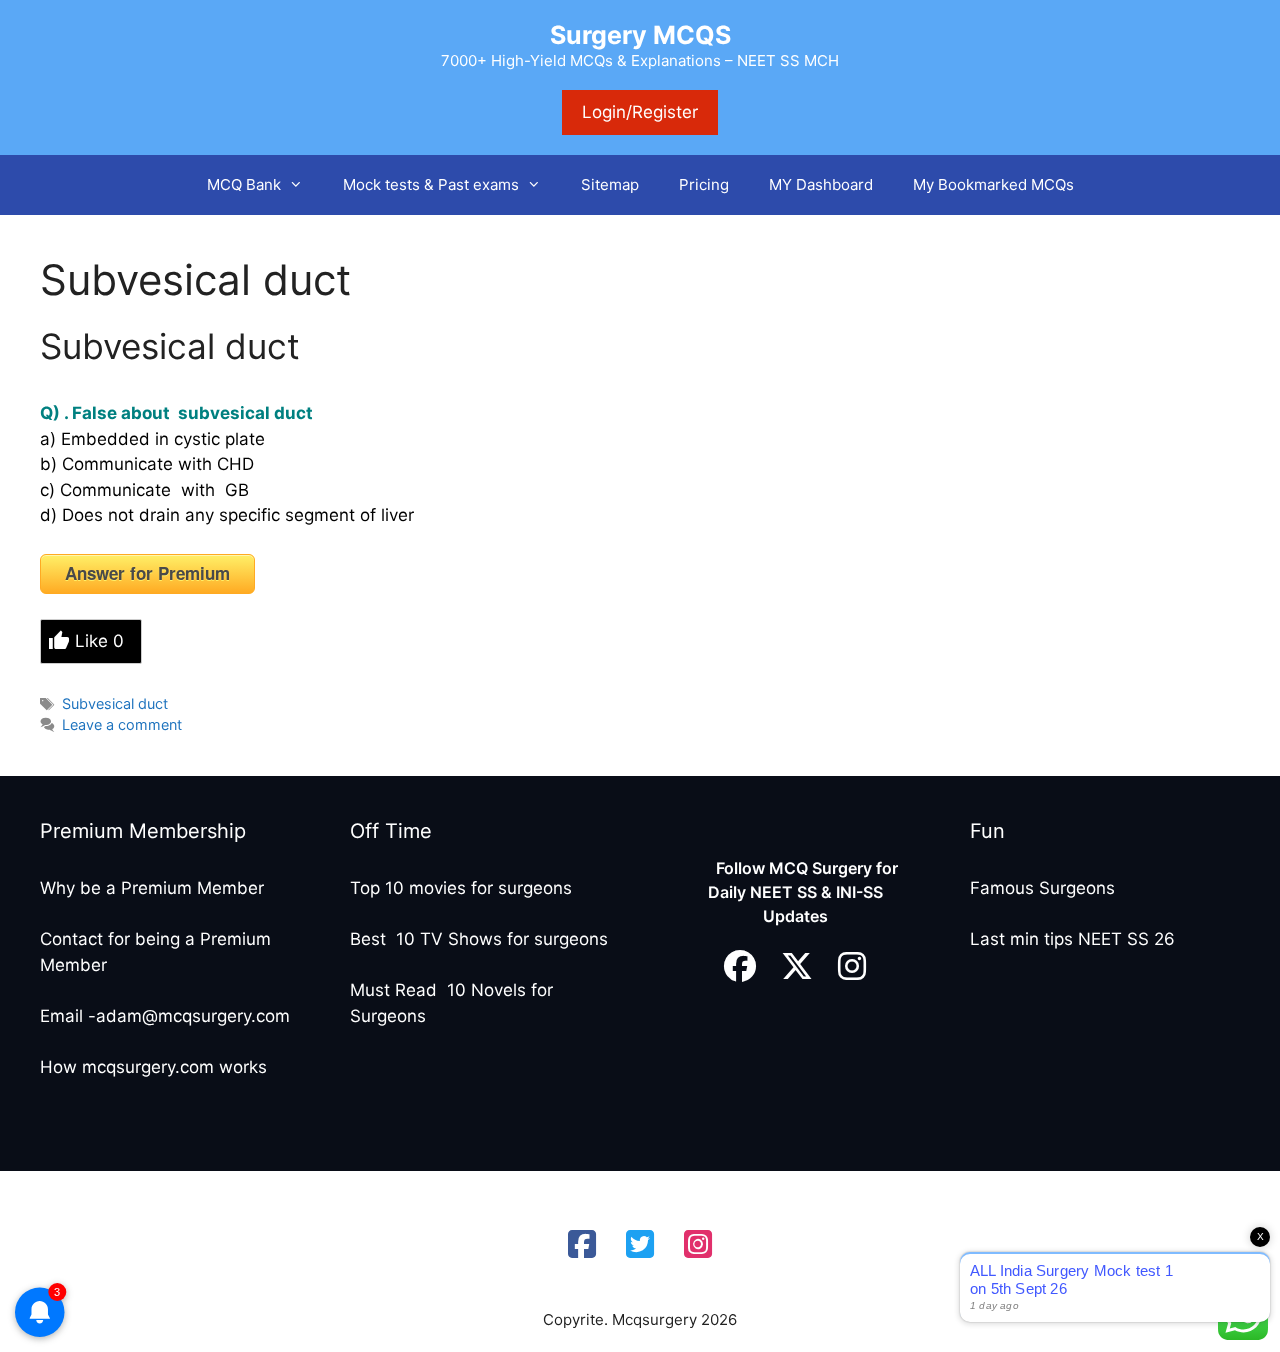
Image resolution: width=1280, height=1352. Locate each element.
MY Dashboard (821, 184)
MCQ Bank (244, 184)
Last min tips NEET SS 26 (1072, 939)
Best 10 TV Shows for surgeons (479, 939)
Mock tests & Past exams (431, 184)
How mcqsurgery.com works (153, 1067)
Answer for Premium (147, 573)
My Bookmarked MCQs (993, 184)
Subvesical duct (170, 346)
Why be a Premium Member (152, 888)
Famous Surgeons (1042, 888)
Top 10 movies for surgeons (461, 888)
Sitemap (610, 184)
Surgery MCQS (640, 35)
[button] (302, 185)
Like (99, 641)
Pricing (704, 184)
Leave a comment (122, 724)
